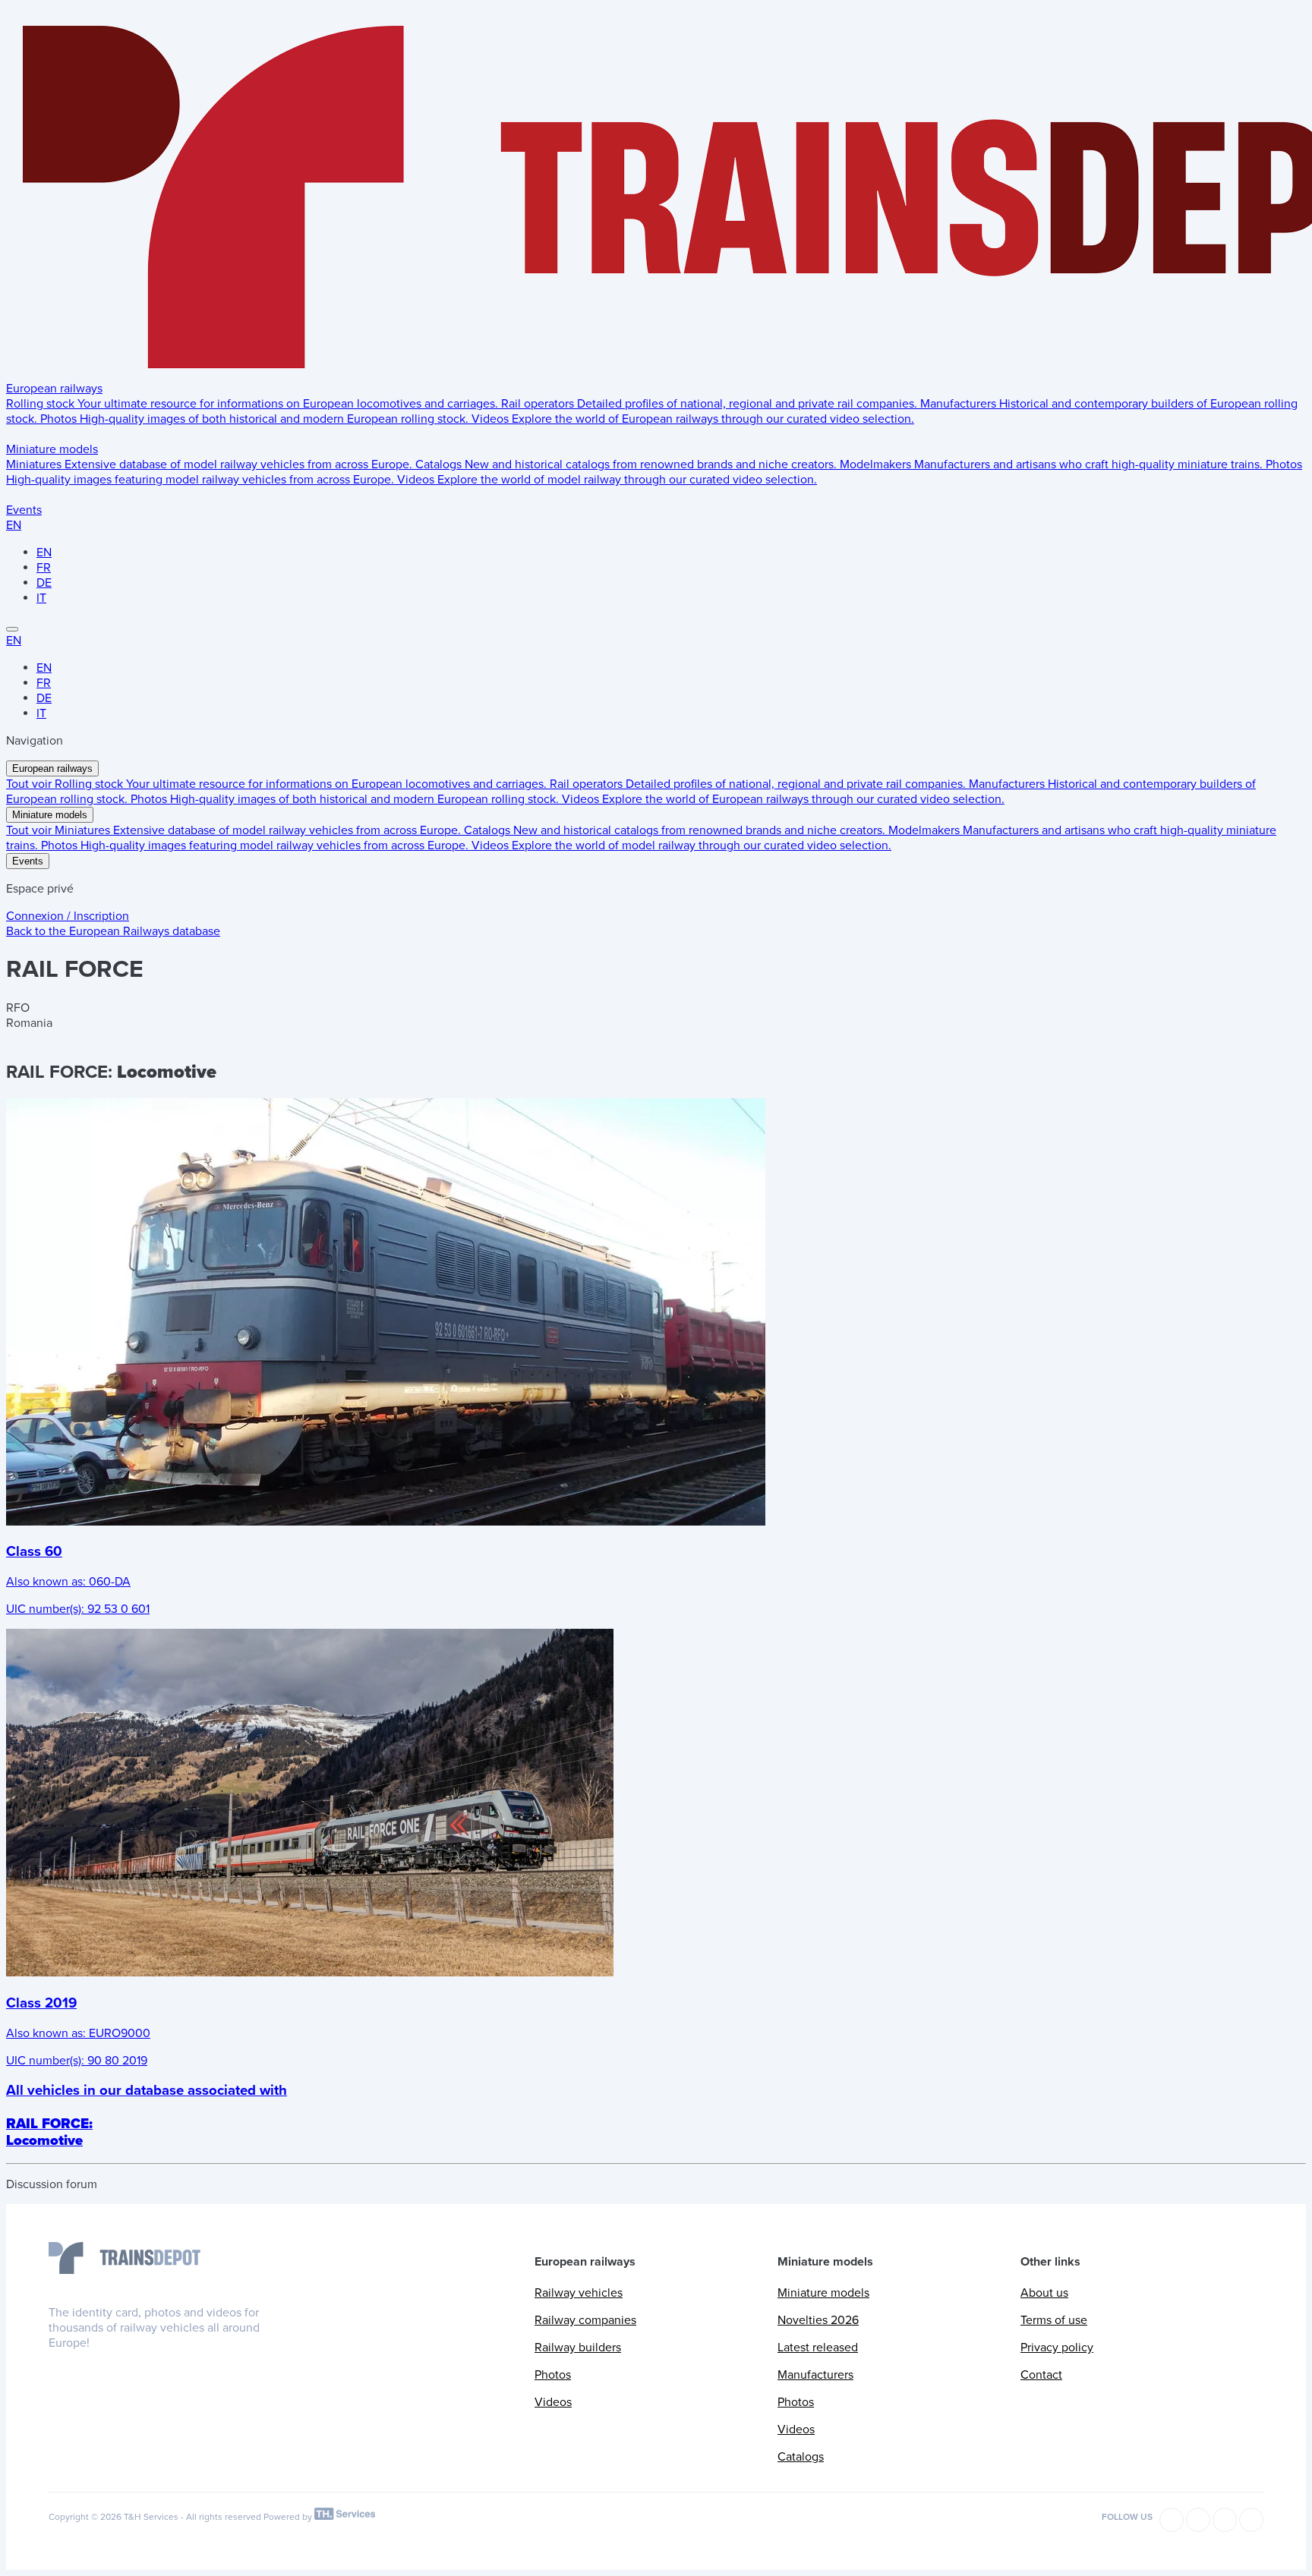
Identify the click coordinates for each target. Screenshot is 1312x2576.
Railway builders (578, 2348)
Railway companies (585, 2320)
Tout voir (30, 784)
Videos (553, 2402)
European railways (54, 389)
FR (44, 568)
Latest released (818, 2348)
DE (44, 583)
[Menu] (12, 629)
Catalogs (801, 2457)
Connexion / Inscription (68, 916)
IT (41, 598)
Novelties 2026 (818, 2320)
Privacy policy (1057, 2348)
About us (1044, 2293)
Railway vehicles (579, 2293)
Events (24, 510)
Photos (553, 2375)
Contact (1041, 2375)
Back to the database (113, 931)
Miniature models (52, 449)
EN (14, 525)
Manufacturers (815, 2375)
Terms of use (1054, 2320)
